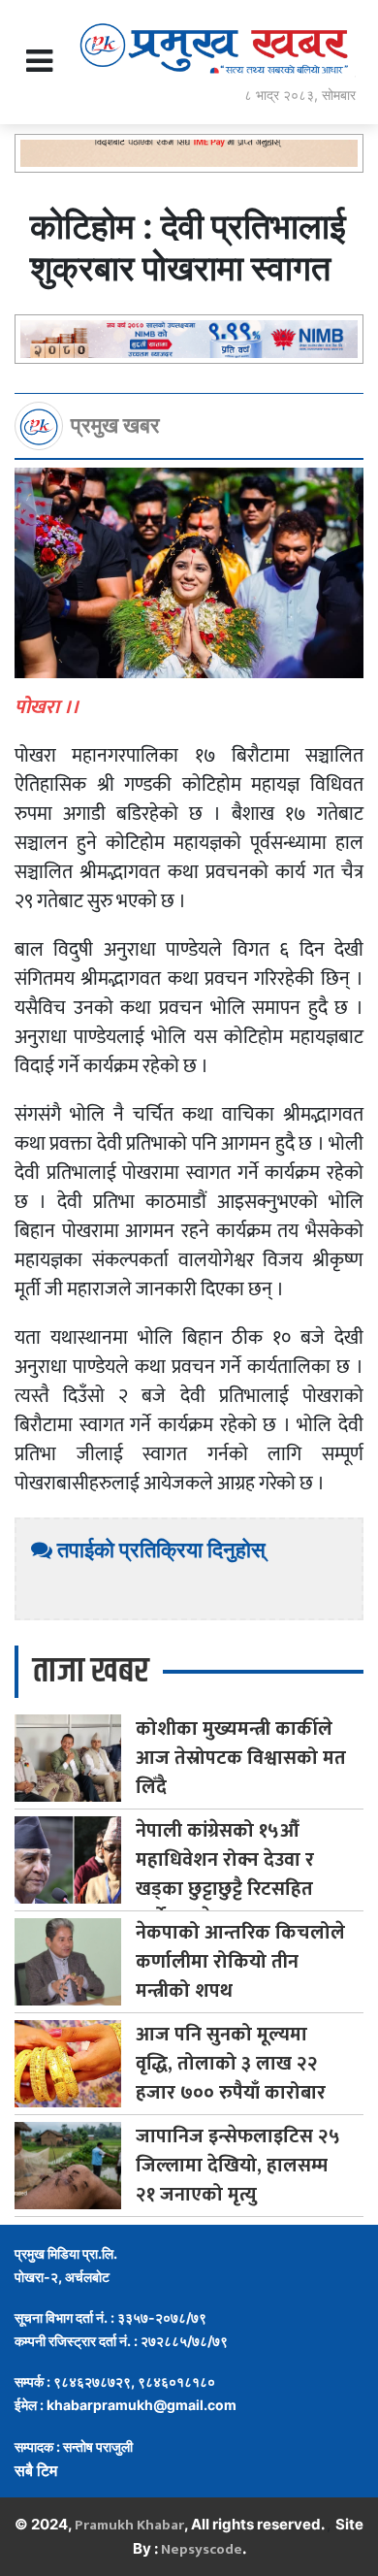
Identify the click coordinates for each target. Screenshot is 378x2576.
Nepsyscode (202, 2549)
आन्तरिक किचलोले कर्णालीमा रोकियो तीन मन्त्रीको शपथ (240, 1962)
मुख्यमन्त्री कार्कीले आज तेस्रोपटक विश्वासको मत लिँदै (241, 1758)
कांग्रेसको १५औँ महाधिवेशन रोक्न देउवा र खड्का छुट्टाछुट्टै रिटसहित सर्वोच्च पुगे (225, 1875)
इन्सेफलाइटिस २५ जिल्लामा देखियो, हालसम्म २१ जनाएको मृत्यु (238, 2166)
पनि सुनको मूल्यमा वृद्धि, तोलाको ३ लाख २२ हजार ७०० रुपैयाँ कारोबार (231, 2064)
